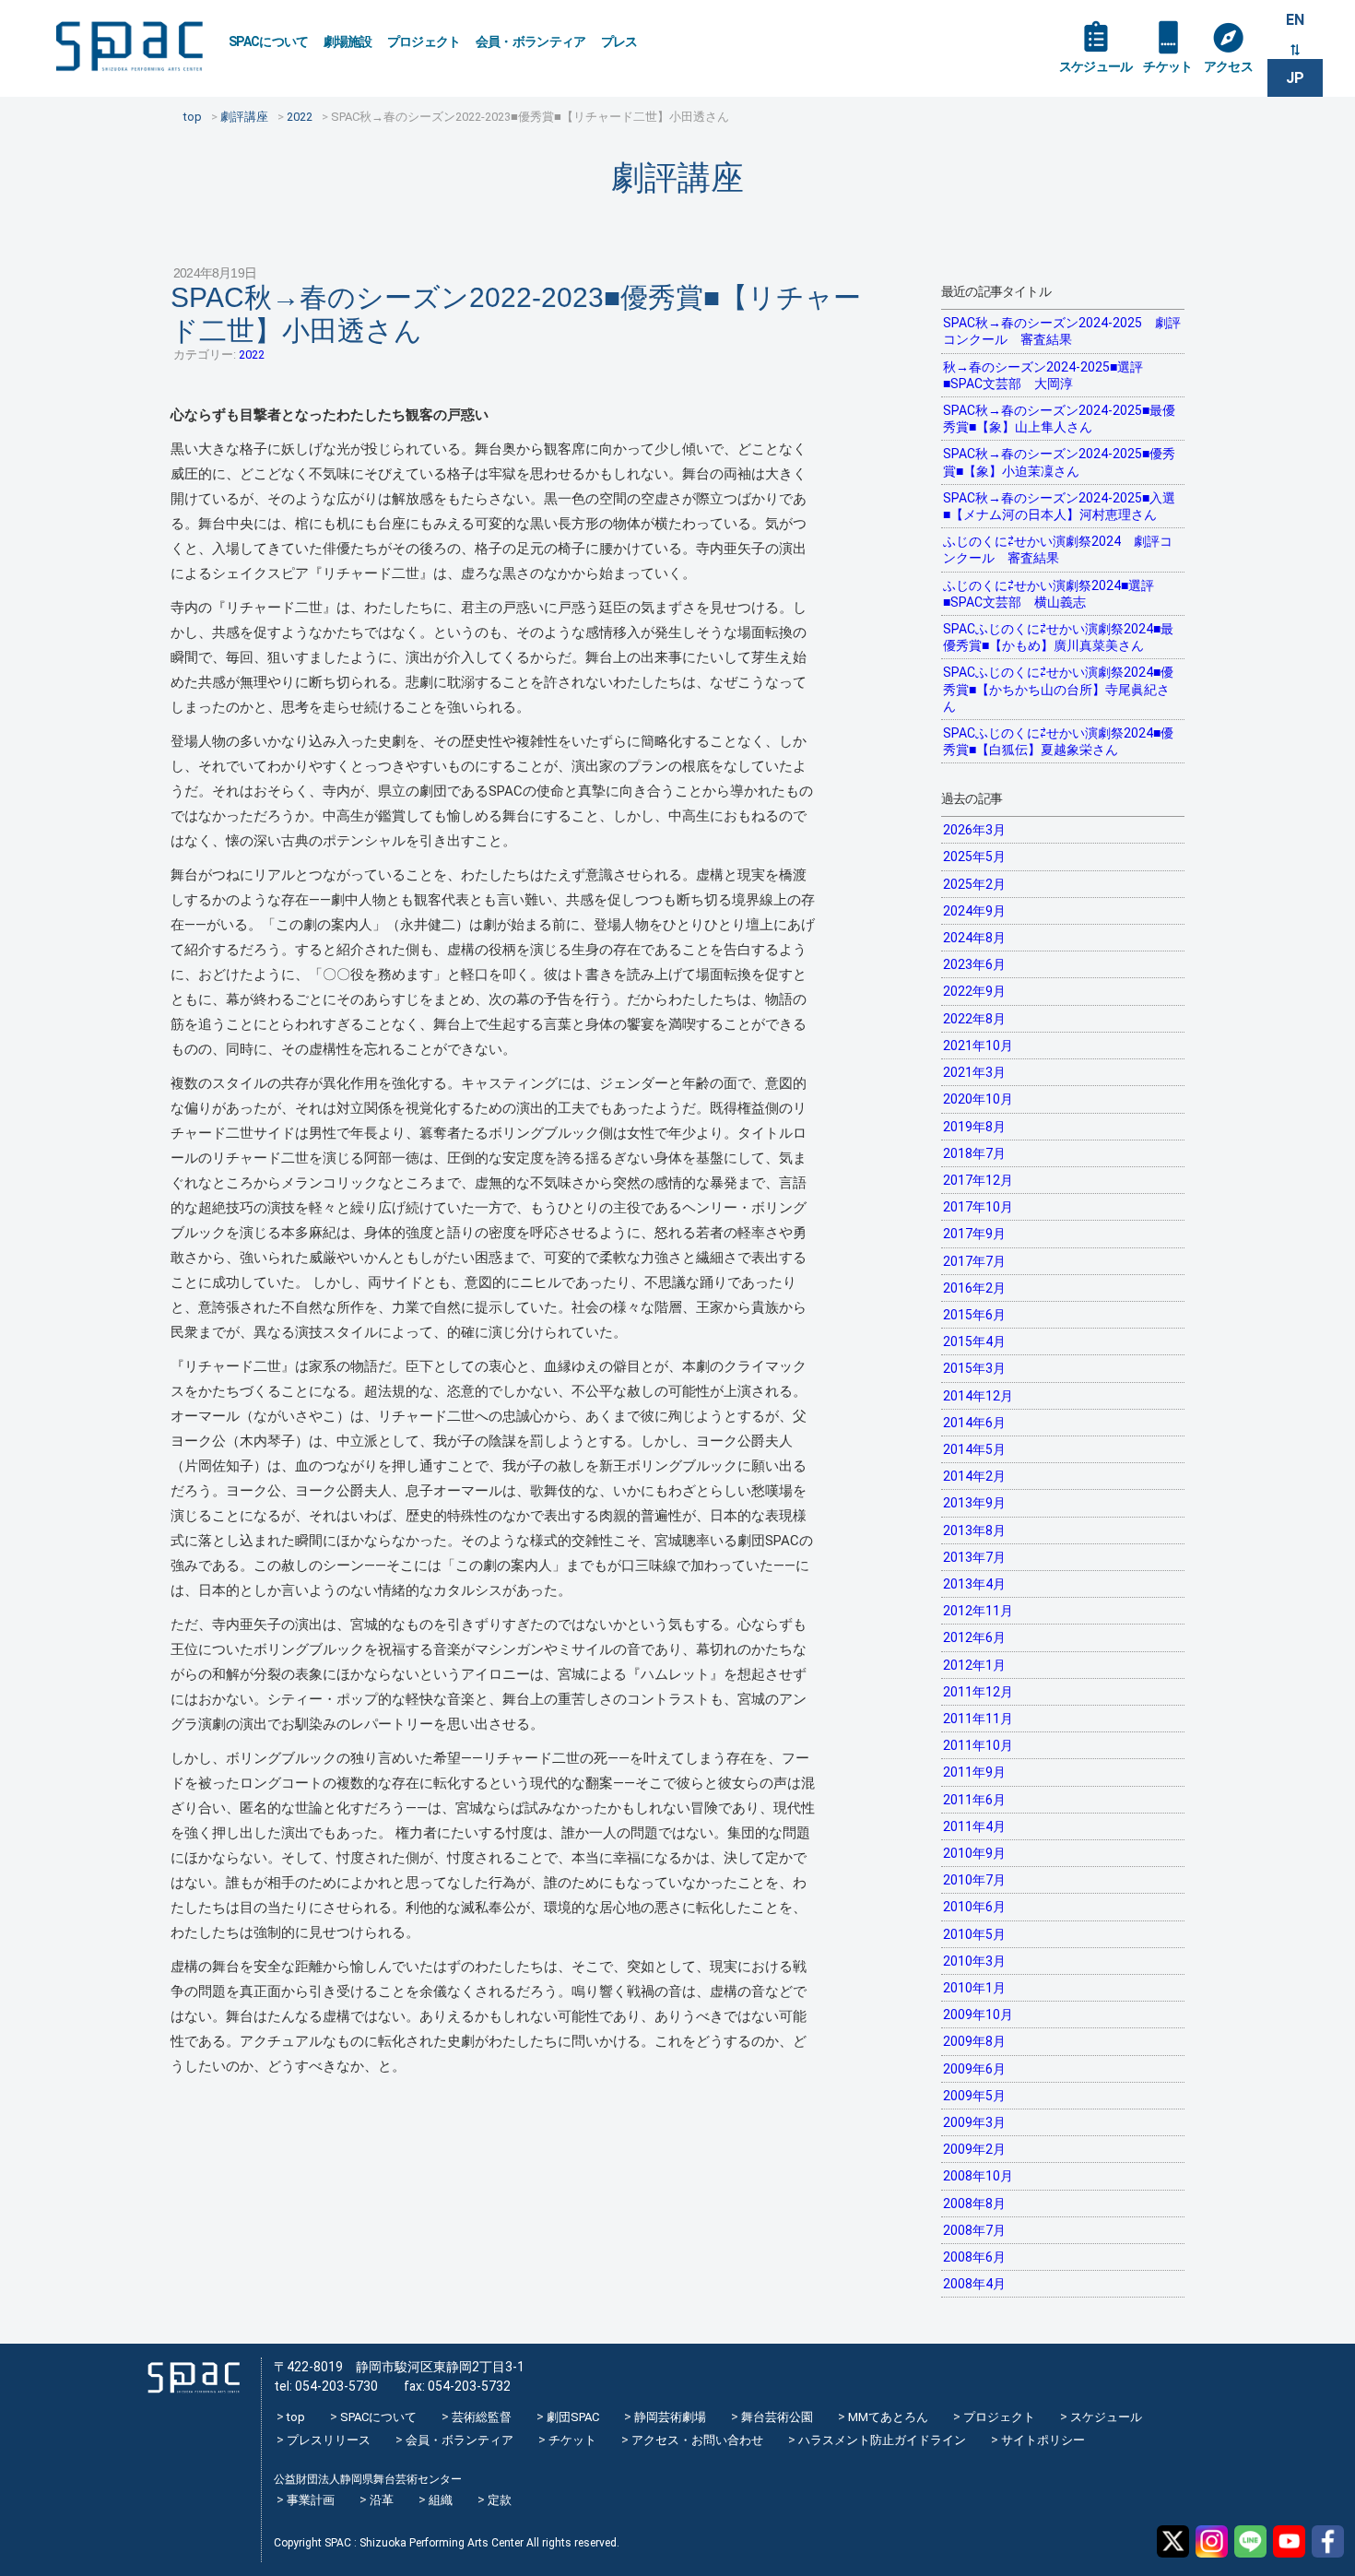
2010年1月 (974, 1988)
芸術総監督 (482, 2417)
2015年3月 (974, 1368)
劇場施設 (348, 41)
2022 (252, 354)
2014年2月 (974, 1476)
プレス (619, 41)
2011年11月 (978, 1719)
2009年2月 (974, 2149)
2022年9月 (974, 991)
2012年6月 (974, 1637)
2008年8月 (974, 2204)
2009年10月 (978, 2015)
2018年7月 (974, 1153)
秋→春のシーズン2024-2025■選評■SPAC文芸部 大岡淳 (1043, 375)
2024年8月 (974, 938)
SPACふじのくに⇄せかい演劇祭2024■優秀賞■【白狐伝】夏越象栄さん (1058, 741)
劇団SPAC (573, 2417)
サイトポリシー (1043, 2440)
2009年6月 (974, 2069)
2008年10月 (978, 2176)
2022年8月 (974, 1019)
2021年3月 (974, 1072)
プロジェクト (424, 41)
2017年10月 (978, 1207)
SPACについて (269, 41)
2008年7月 (974, 2230)
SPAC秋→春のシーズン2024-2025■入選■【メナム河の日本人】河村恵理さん (1059, 506)
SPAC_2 (194, 2377)
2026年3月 (974, 830)
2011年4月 (974, 1826)
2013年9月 (974, 1503)
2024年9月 (974, 911)
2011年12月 (978, 1692)
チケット (1167, 66)
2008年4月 (974, 2284)
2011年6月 (974, 1800)
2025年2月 (974, 884)
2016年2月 (974, 1288)
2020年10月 (978, 1099)
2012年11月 (978, 1611)
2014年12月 (978, 1396)
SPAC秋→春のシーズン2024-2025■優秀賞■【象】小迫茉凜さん (1059, 462)
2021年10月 (978, 1046)
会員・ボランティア (531, 41)
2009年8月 (974, 2041)
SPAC (129, 47)
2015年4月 (974, 1341)
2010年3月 (974, 1961)
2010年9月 (974, 1853)
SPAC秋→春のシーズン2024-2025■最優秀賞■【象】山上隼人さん (1059, 419)
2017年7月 (974, 1261)
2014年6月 (974, 1423)
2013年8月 (974, 1530)
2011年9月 (974, 1772)
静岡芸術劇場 (670, 2417)
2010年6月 (974, 1907)
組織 (441, 2500)
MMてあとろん (888, 2417)
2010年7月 (974, 1880)
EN (1295, 20)
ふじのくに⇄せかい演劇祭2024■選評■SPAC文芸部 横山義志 (1049, 594)
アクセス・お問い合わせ (697, 2440)
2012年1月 (974, 1665)
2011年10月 (978, 1745)
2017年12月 (978, 1180)
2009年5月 (974, 2096)
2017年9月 (974, 1234)
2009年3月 (974, 2122)
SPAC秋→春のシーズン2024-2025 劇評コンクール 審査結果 (1062, 331)
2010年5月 (974, 1934)
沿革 (382, 2500)
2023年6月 (974, 964)
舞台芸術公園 (777, 2417)
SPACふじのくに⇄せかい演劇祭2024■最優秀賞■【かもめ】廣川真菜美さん (1058, 637)
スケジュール (1096, 66)
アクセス (1228, 66)
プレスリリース (329, 2440)
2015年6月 (974, 1315)
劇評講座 (677, 177)
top (296, 2417)
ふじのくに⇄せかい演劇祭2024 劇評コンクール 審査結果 (1058, 549)
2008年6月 (974, 2257)
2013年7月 (974, 1557)
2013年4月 (974, 1584)
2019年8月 (974, 1127)
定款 (500, 2500)
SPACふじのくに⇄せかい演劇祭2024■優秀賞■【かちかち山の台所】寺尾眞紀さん (1058, 689)
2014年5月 (974, 1449)
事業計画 (311, 2500)
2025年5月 (974, 857)
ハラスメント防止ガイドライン (882, 2440)
